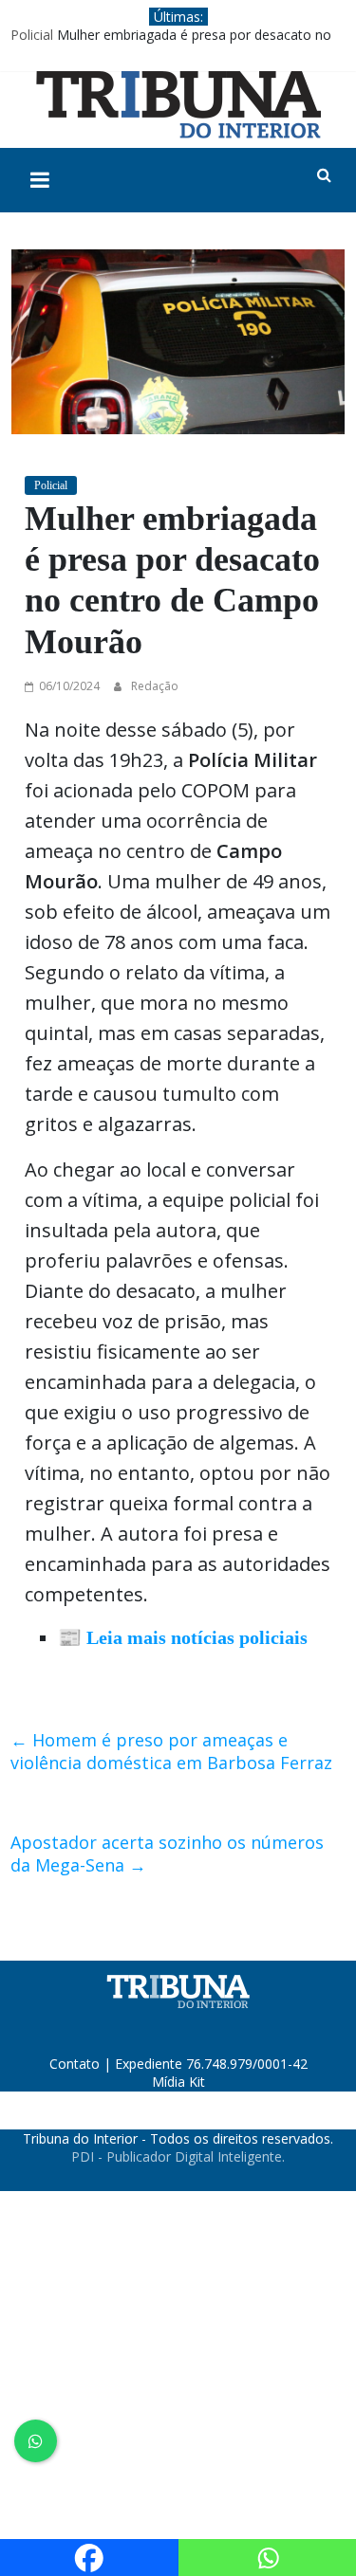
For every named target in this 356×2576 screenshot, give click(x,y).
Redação (155, 686)
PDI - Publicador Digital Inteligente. (178, 2156)
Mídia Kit (178, 2082)
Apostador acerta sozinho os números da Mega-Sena (167, 1854)
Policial (32, 35)
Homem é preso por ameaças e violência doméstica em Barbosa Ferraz (171, 1751)
